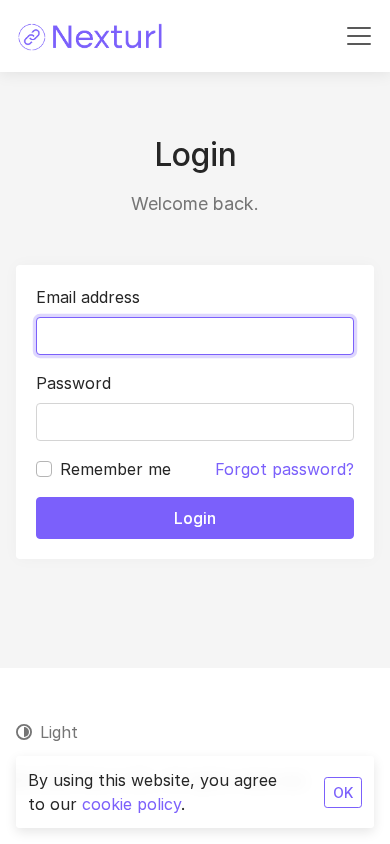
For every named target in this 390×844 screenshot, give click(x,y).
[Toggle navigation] (359, 36)
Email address (88, 297)
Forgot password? (284, 469)
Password (73, 383)
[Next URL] (91, 36)
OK (343, 792)
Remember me (115, 469)
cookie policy (131, 804)
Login (195, 518)
